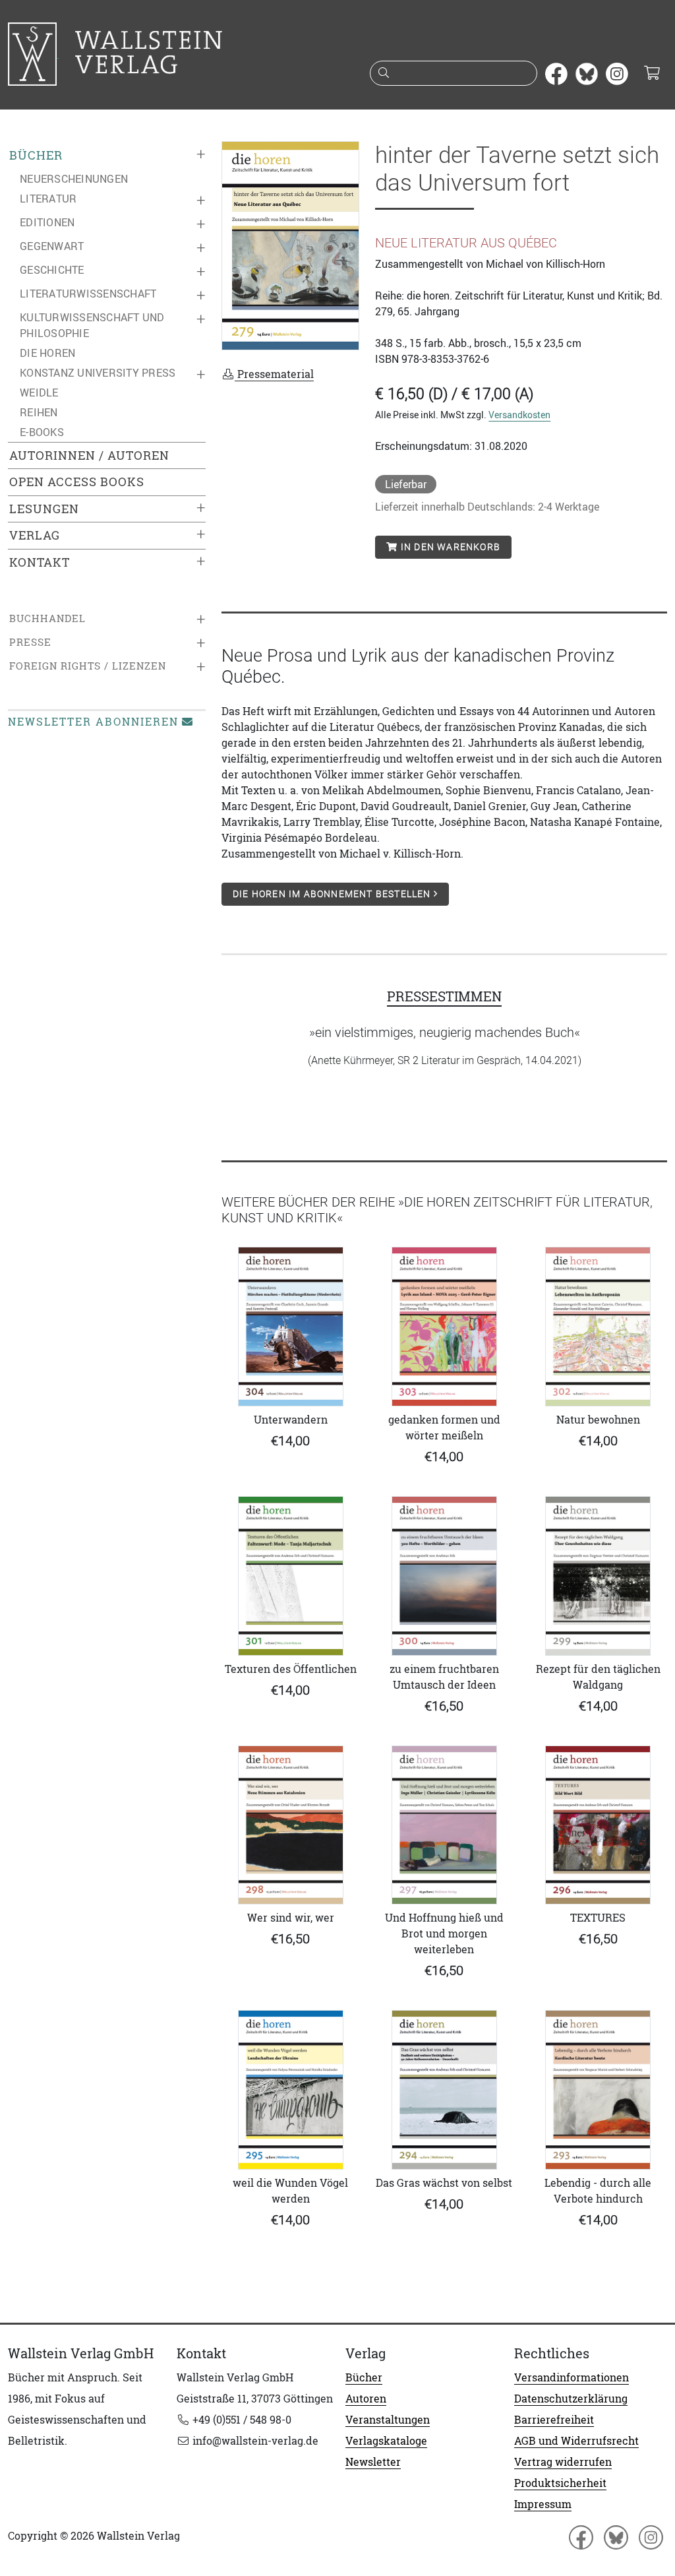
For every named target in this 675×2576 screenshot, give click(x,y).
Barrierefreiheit (554, 2420)
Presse (30, 642)
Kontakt (40, 562)
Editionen (47, 222)
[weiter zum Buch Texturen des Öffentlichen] (290, 1576)
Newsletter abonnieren (93, 722)
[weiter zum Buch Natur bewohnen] (598, 1327)
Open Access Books (77, 482)
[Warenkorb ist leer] (652, 74)
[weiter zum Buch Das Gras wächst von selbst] (444, 2090)
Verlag (35, 535)
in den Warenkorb (449, 547)
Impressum (543, 2504)
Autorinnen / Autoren (89, 456)
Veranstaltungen (388, 2420)
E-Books (42, 432)
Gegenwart (52, 246)
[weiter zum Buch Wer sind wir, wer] (290, 1825)
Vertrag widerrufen (563, 2462)
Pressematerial (274, 374)
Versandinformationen (572, 2377)
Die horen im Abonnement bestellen (333, 894)
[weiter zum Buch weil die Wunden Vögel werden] (290, 2090)
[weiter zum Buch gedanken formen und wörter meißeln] (444, 1327)
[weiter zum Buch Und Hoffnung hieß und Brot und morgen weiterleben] (444, 1825)
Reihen (39, 412)
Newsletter (373, 2462)
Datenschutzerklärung (571, 2399)
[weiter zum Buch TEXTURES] (598, 1825)
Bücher (36, 155)
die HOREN (47, 353)
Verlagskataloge (386, 2441)
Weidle (39, 393)
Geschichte (52, 270)
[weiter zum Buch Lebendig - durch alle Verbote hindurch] (598, 2090)
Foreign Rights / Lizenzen (88, 666)
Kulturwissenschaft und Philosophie (92, 325)
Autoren (366, 2399)
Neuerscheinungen (74, 179)
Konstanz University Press (98, 373)
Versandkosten (519, 415)
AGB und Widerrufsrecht (576, 2441)
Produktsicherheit (560, 2483)
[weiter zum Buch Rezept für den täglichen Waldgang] (598, 1576)
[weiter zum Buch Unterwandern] (290, 1327)
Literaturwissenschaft (88, 294)
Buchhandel (47, 618)
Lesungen (44, 509)
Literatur (48, 199)
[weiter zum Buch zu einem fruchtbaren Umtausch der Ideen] (444, 1576)
